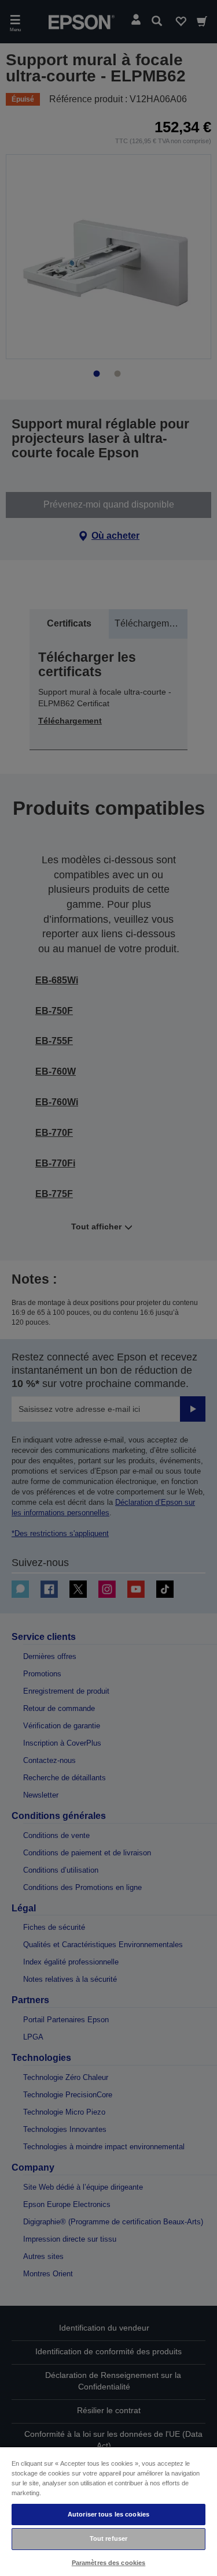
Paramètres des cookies (109, 2563)
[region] (108, 2511)
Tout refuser (108, 2538)
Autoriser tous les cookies (108, 2514)
